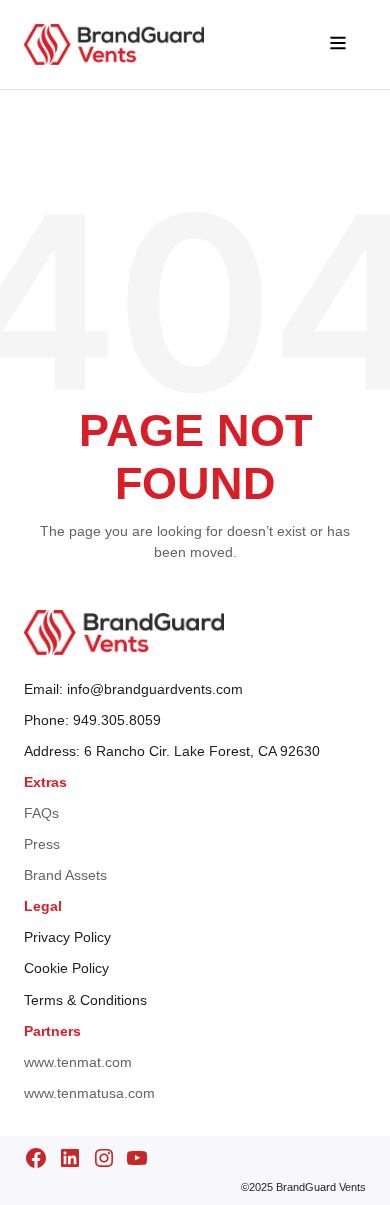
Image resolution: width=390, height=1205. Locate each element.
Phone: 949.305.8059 (92, 720)
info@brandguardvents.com (155, 689)
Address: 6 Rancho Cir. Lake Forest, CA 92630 (172, 751)
